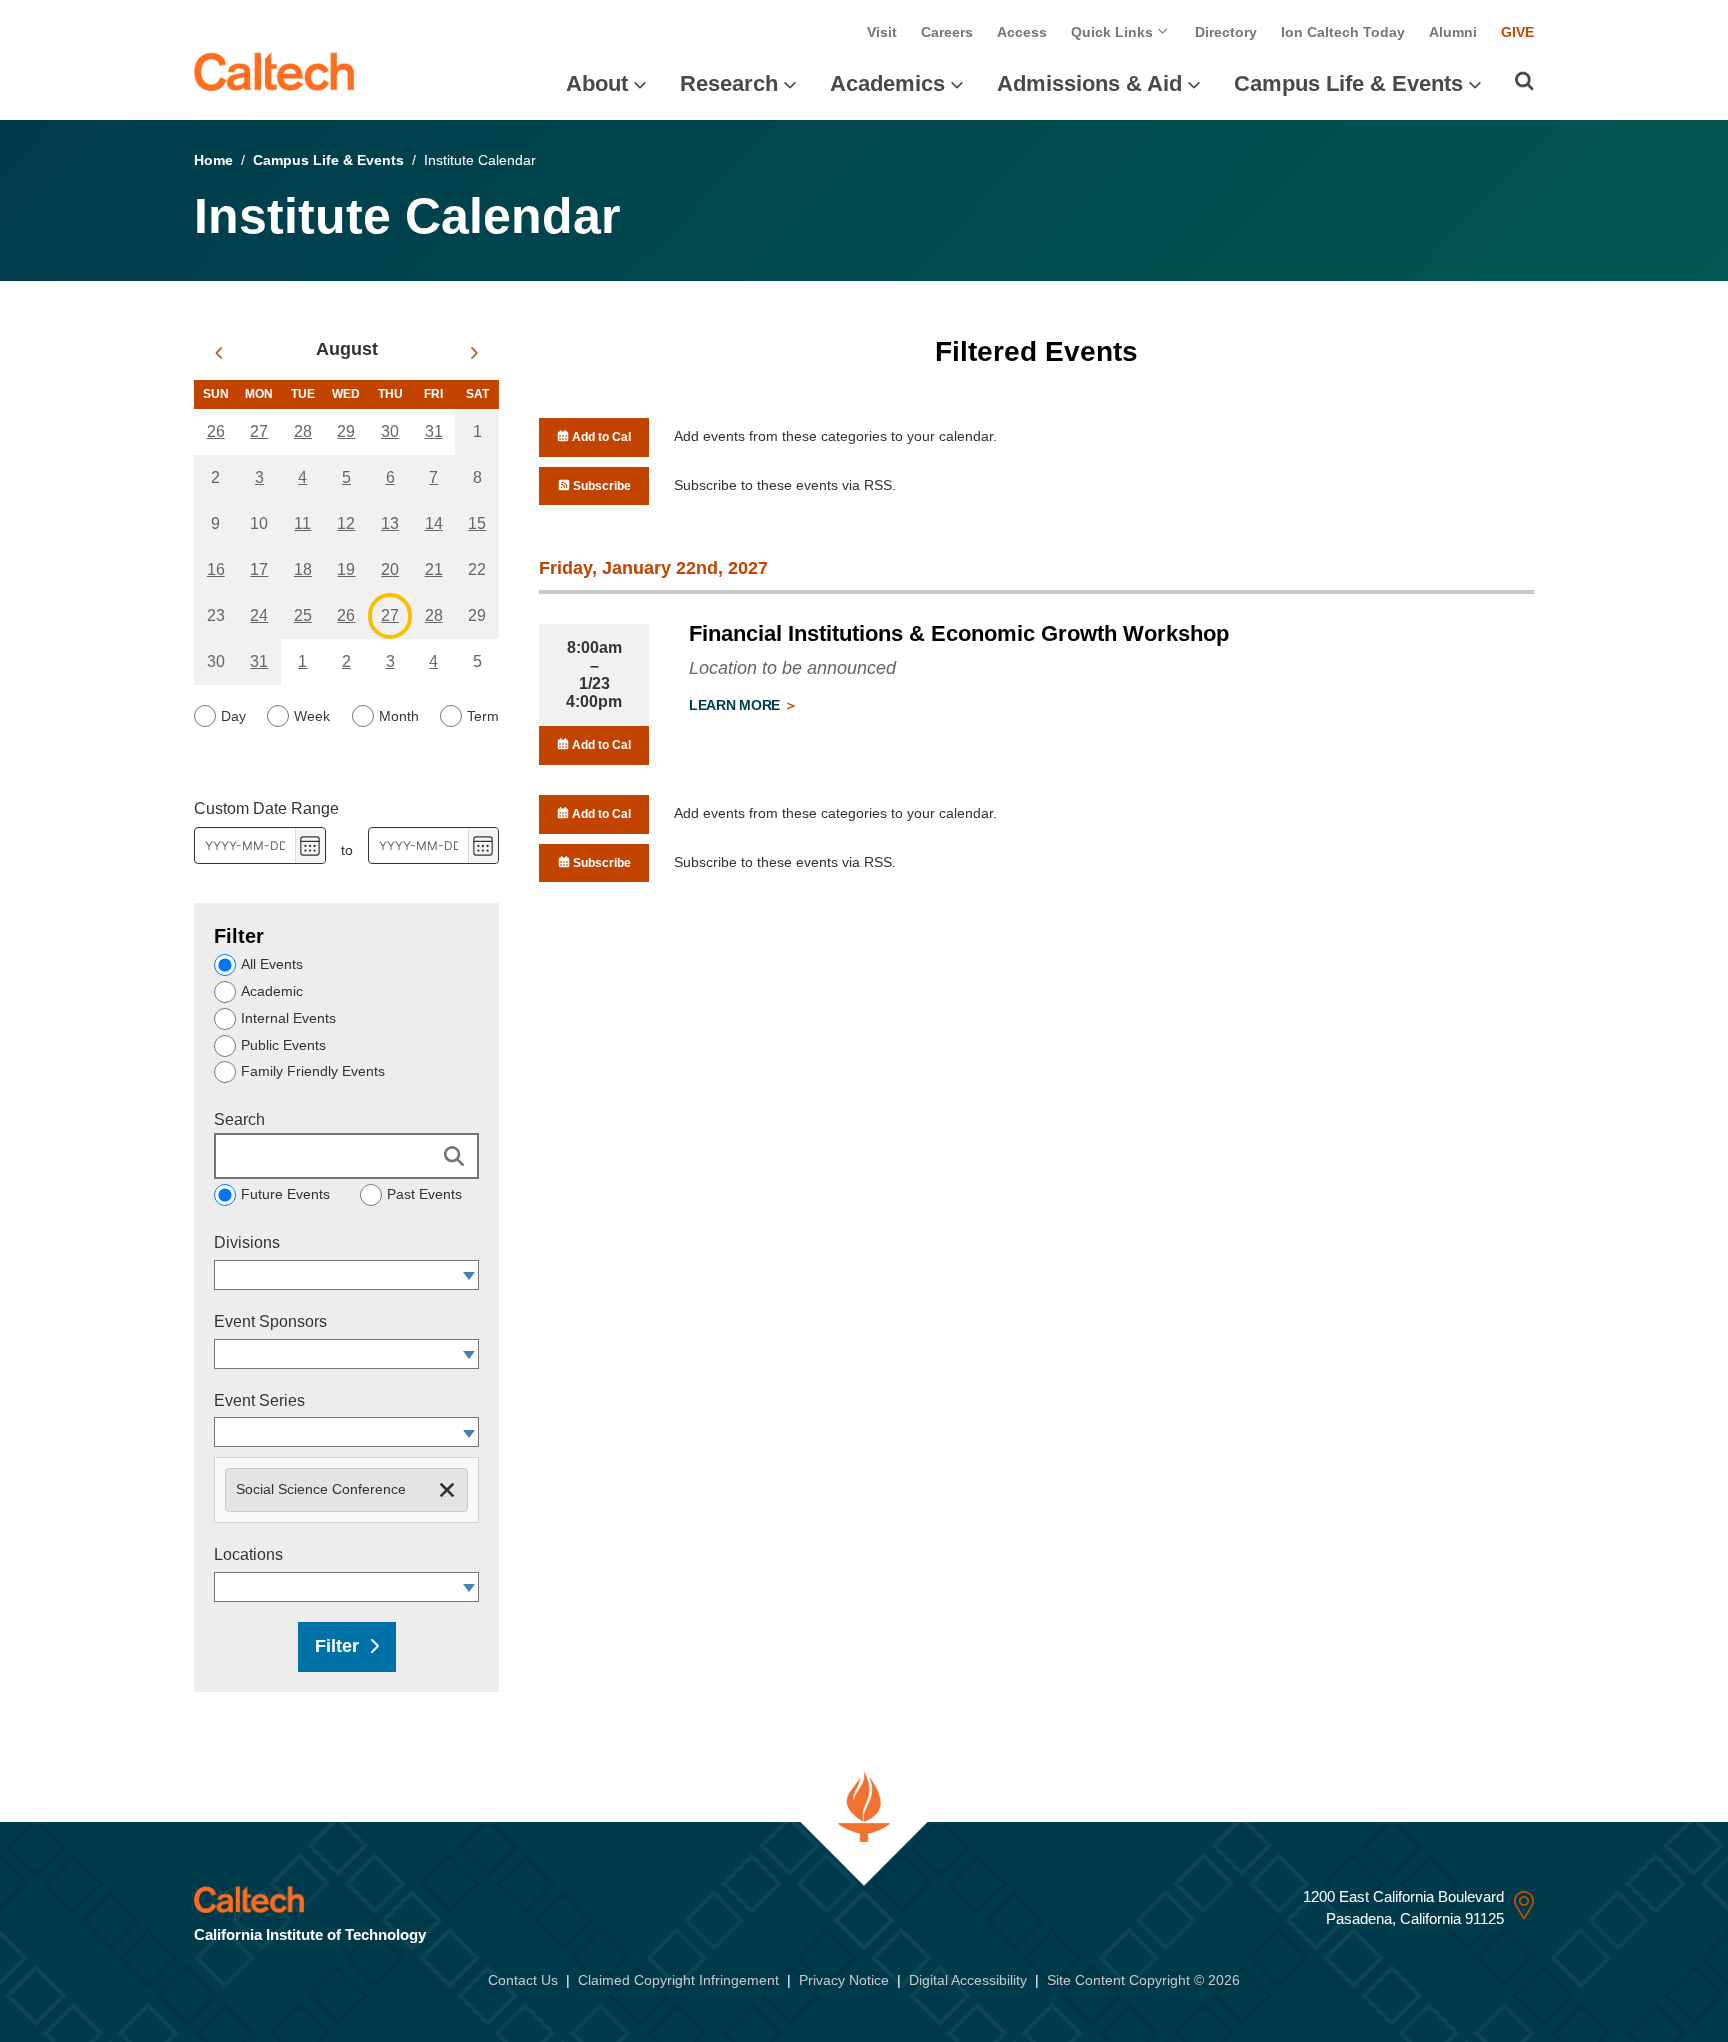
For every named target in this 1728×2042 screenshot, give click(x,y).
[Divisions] (469, 1275)
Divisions (247, 1242)
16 (216, 569)
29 (346, 431)
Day (233, 716)
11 (302, 523)
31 (434, 431)
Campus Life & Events (1348, 83)
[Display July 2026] (218, 353)
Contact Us (523, 1980)
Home (213, 160)
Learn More (736, 705)
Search (239, 1119)
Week (312, 716)
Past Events (424, 1194)
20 (390, 569)
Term (483, 716)
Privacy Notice (844, 1980)
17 (259, 569)
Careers (947, 32)
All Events (272, 964)
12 (346, 523)
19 (346, 569)
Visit (882, 32)
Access (1022, 32)
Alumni (1453, 32)
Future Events (285, 1194)
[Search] (1524, 81)
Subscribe (600, 486)
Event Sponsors (270, 1321)
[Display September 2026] (474, 353)
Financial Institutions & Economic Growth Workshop (959, 633)
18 (303, 569)
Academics (887, 83)
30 (390, 431)
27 (259, 431)
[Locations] (469, 1587)
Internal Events (288, 1018)
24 (259, 615)
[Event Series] (469, 1432)
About (597, 83)
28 (303, 431)
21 (434, 569)
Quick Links (1114, 32)
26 (216, 431)
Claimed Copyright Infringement (678, 1980)
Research (729, 83)
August (347, 349)
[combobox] (337, 1275)
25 (303, 615)
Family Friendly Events (313, 1071)
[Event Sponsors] (469, 1354)
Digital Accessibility (968, 1980)
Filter (337, 1646)
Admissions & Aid (1089, 83)
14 (434, 523)
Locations (248, 1554)
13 (390, 523)
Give (1517, 32)
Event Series (259, 1400)
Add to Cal (600, 437)
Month (399, 716)
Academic (272, 991)
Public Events (283, 1045)
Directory (1226, 32)
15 (477, 523)
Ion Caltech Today (1343, 32)
